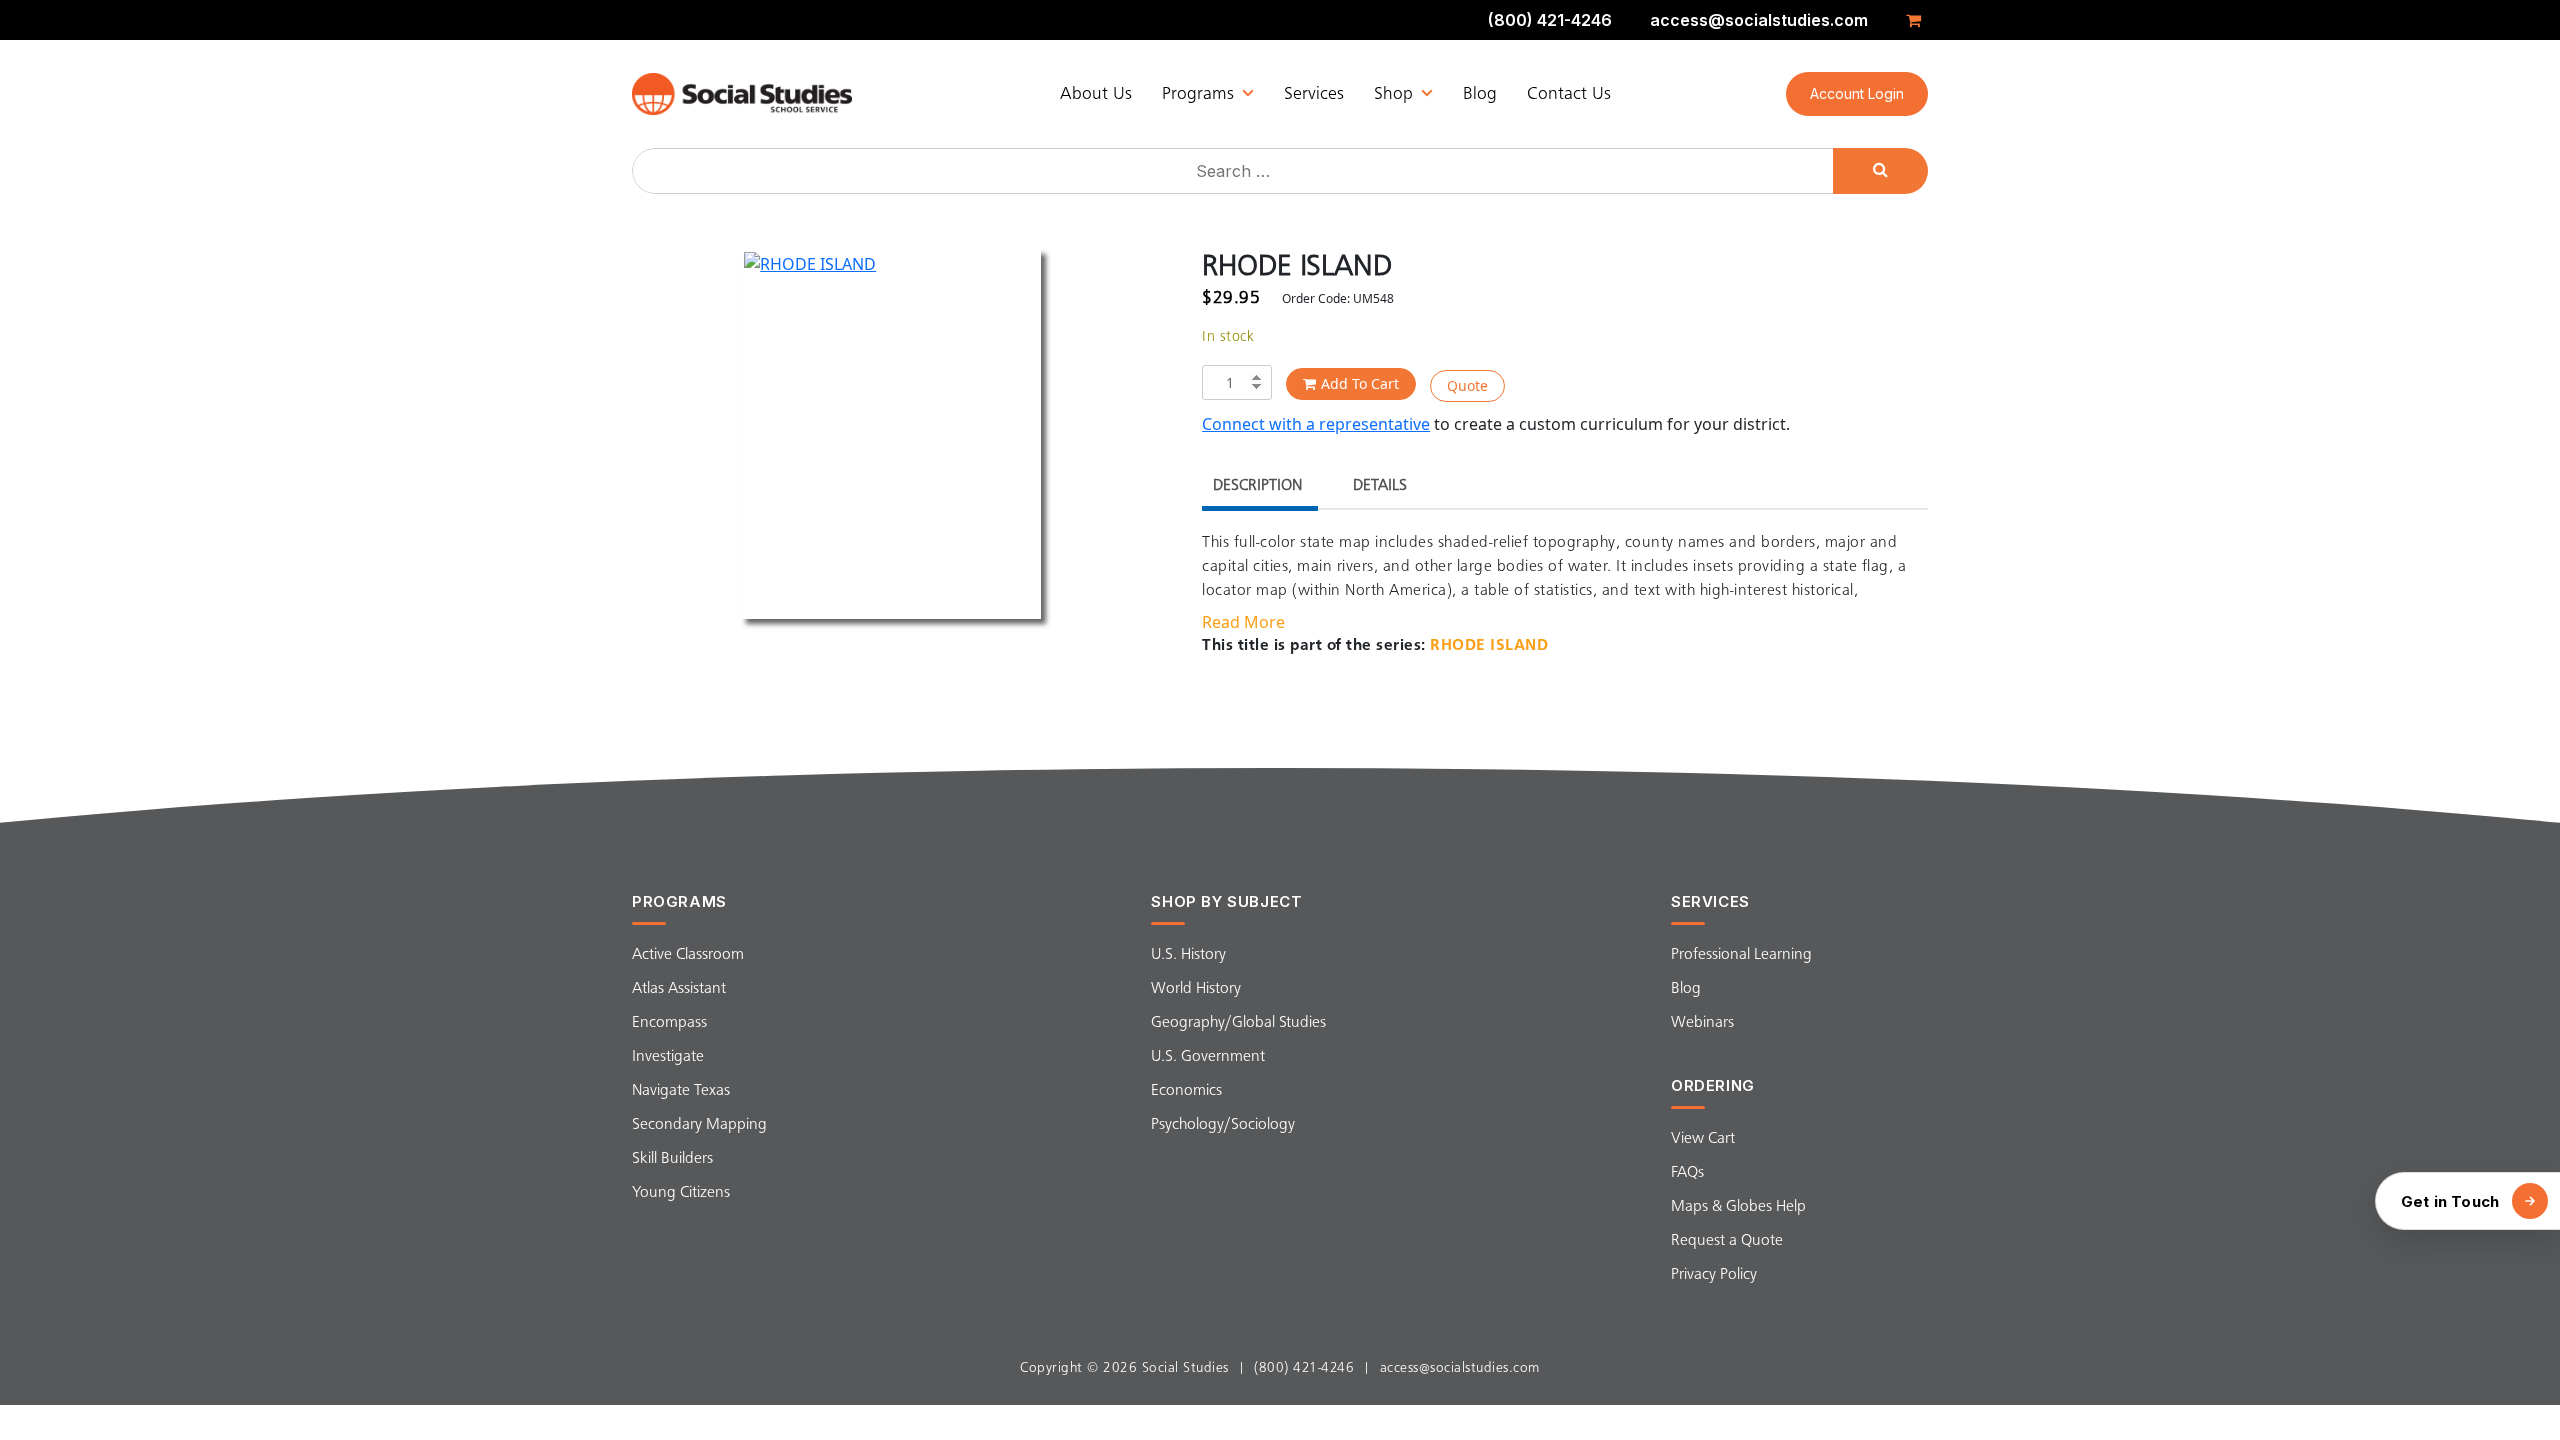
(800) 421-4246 (1550, 20)
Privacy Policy (1714, 1275)
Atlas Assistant (679, 989)
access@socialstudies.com (1759, 20)
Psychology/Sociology (1223, 1125)
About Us (1096, 94)
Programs (1198, 94)
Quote (1467, 385)
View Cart (1703, 1139)
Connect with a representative (1316, 424)
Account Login (1857, 93)
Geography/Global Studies (1238, 1023)
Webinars (1702, 1023)
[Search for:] (1235, 171)
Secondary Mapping (699, 1125)
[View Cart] (1917, 20)
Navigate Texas (681, 1091)
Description (1257, 486)
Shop (1393, 94)
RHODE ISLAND (1489, 646)
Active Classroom (688, 955)
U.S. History (1188, 955)
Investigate (668, 1057)
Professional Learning (1741, 955)
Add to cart (1360, 383)
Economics (1186, 1091)
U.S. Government (1208, 1057)
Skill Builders (672, 1159)
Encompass (669, 1023)
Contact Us (1569, 94)
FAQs (1687, 1173)
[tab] (1257, 488)
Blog (1480, 94)
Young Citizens (681, 1193)
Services (1314, 94)
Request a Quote (1727, 1241)
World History (1196, 989)
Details (1380, 486)
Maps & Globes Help (1738, 1207)
